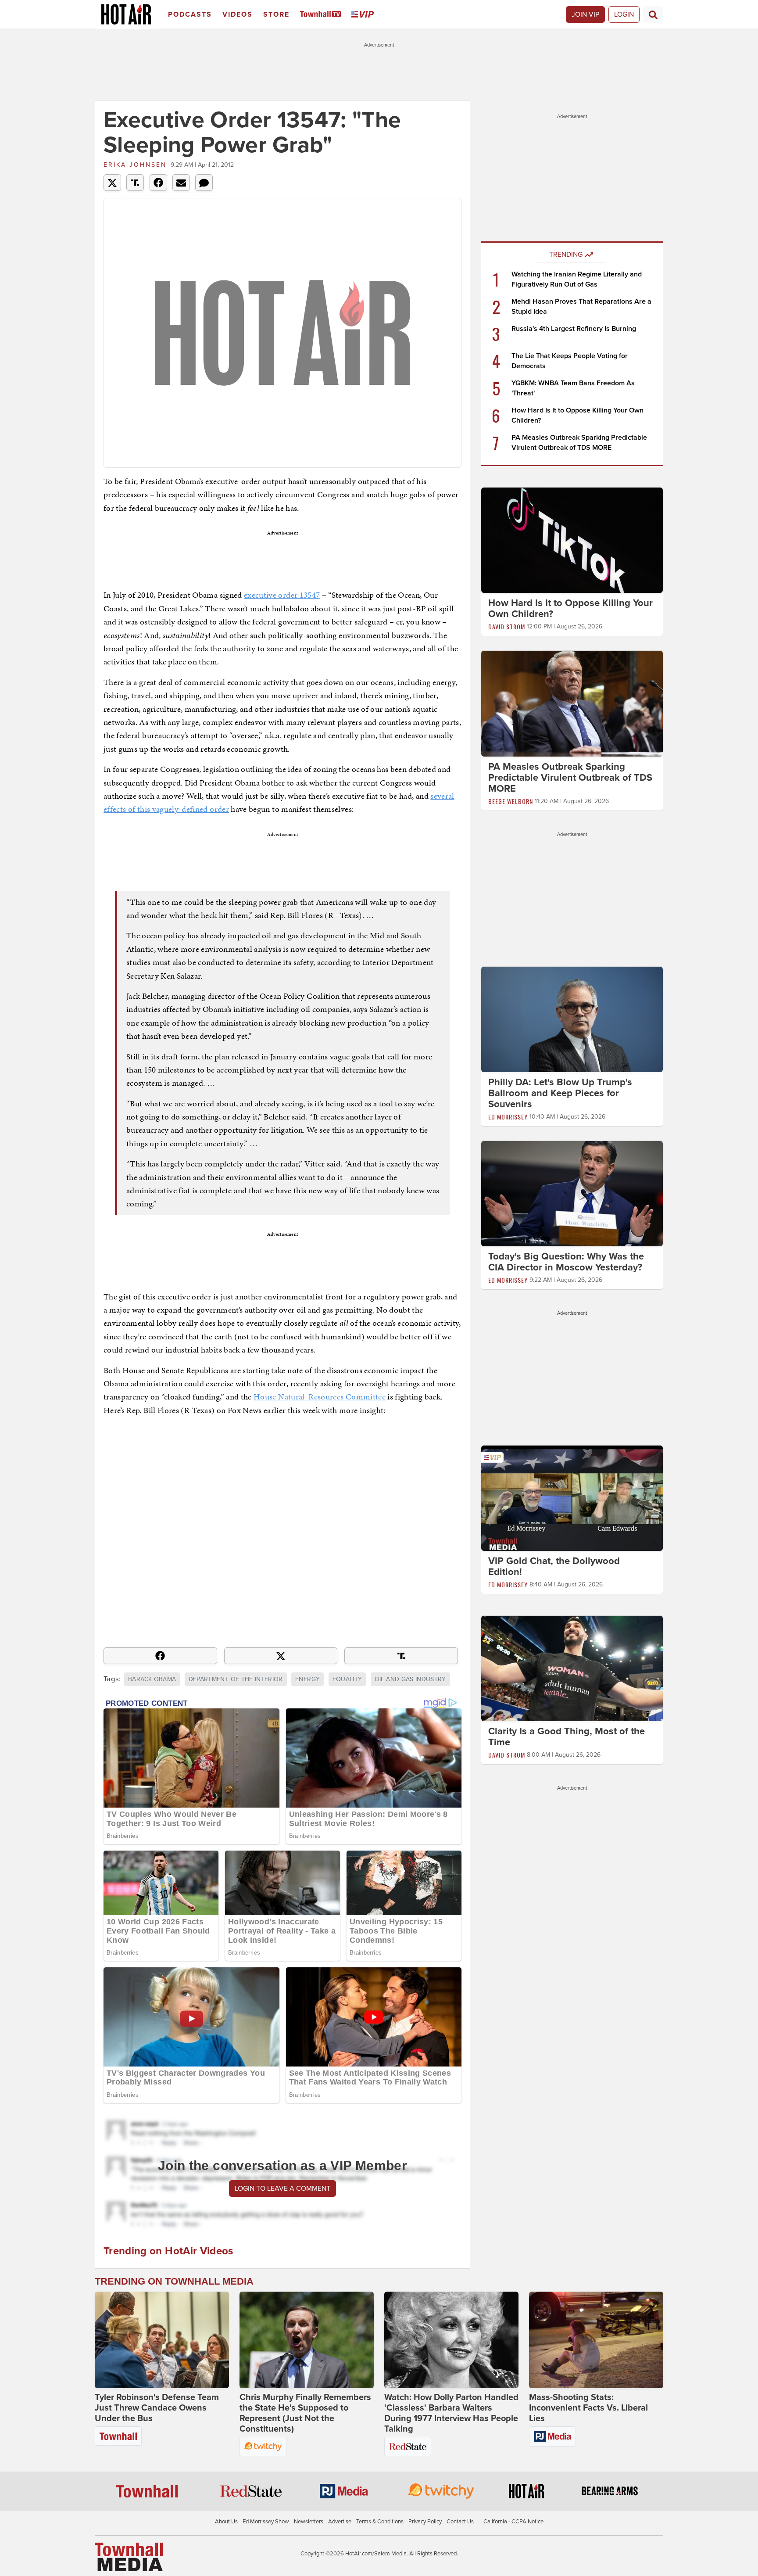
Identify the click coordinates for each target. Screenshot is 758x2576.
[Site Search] (653, 14)
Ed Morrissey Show (266, 2522)
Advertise (340, 2522)
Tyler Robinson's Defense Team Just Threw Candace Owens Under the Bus (157, 2408)
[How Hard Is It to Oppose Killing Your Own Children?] (572, 540)
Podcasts (190, 14)
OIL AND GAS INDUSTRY (410, 1679)
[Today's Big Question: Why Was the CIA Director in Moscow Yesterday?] (572, 1193)
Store (276, 14)
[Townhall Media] (129, 2557)
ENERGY (307, 1679)
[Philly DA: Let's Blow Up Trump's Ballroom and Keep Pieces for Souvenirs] (572, 1019)
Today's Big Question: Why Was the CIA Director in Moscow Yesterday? (566, 1262)
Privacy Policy (425, 2522)
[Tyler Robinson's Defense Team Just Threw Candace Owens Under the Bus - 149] (162, 2340)
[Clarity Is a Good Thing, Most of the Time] (572, 1668)
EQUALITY (347, 1679)
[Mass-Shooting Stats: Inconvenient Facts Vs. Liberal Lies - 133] (596, 2340)
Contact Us (460, 2522)
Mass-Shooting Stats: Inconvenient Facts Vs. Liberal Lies (588, 2408)
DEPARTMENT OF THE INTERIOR (236, 1679)
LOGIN (624, 14)
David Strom (507, 626)
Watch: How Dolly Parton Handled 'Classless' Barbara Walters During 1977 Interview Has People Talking (451, 2413)
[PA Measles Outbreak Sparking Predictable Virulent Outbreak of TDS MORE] (572, 703)
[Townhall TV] (322, 15)
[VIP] (364, 15)
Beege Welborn (511, 801)
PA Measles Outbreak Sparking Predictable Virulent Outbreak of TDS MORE (570, 778)
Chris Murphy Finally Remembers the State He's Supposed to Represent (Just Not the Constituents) (305, 2413)
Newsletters (309, 2522)
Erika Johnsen (135, 165)
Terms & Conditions (380, 2522)
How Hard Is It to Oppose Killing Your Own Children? (570, 608)
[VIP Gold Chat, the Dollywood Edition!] (572, 1498)
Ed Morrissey (508, 1117)
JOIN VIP (585, 14)
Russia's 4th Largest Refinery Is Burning (574, 329)
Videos (238, 14)
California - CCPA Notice (513, 2522)
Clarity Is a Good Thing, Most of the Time (567, 1737)
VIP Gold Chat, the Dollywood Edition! (554, 1566)
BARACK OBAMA (152, 1679)
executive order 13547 (282, 595)
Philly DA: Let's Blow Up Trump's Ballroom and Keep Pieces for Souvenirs (560, 1093)
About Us (226, 2522)
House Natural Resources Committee (320, 1397)
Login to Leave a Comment (282, 2189)
